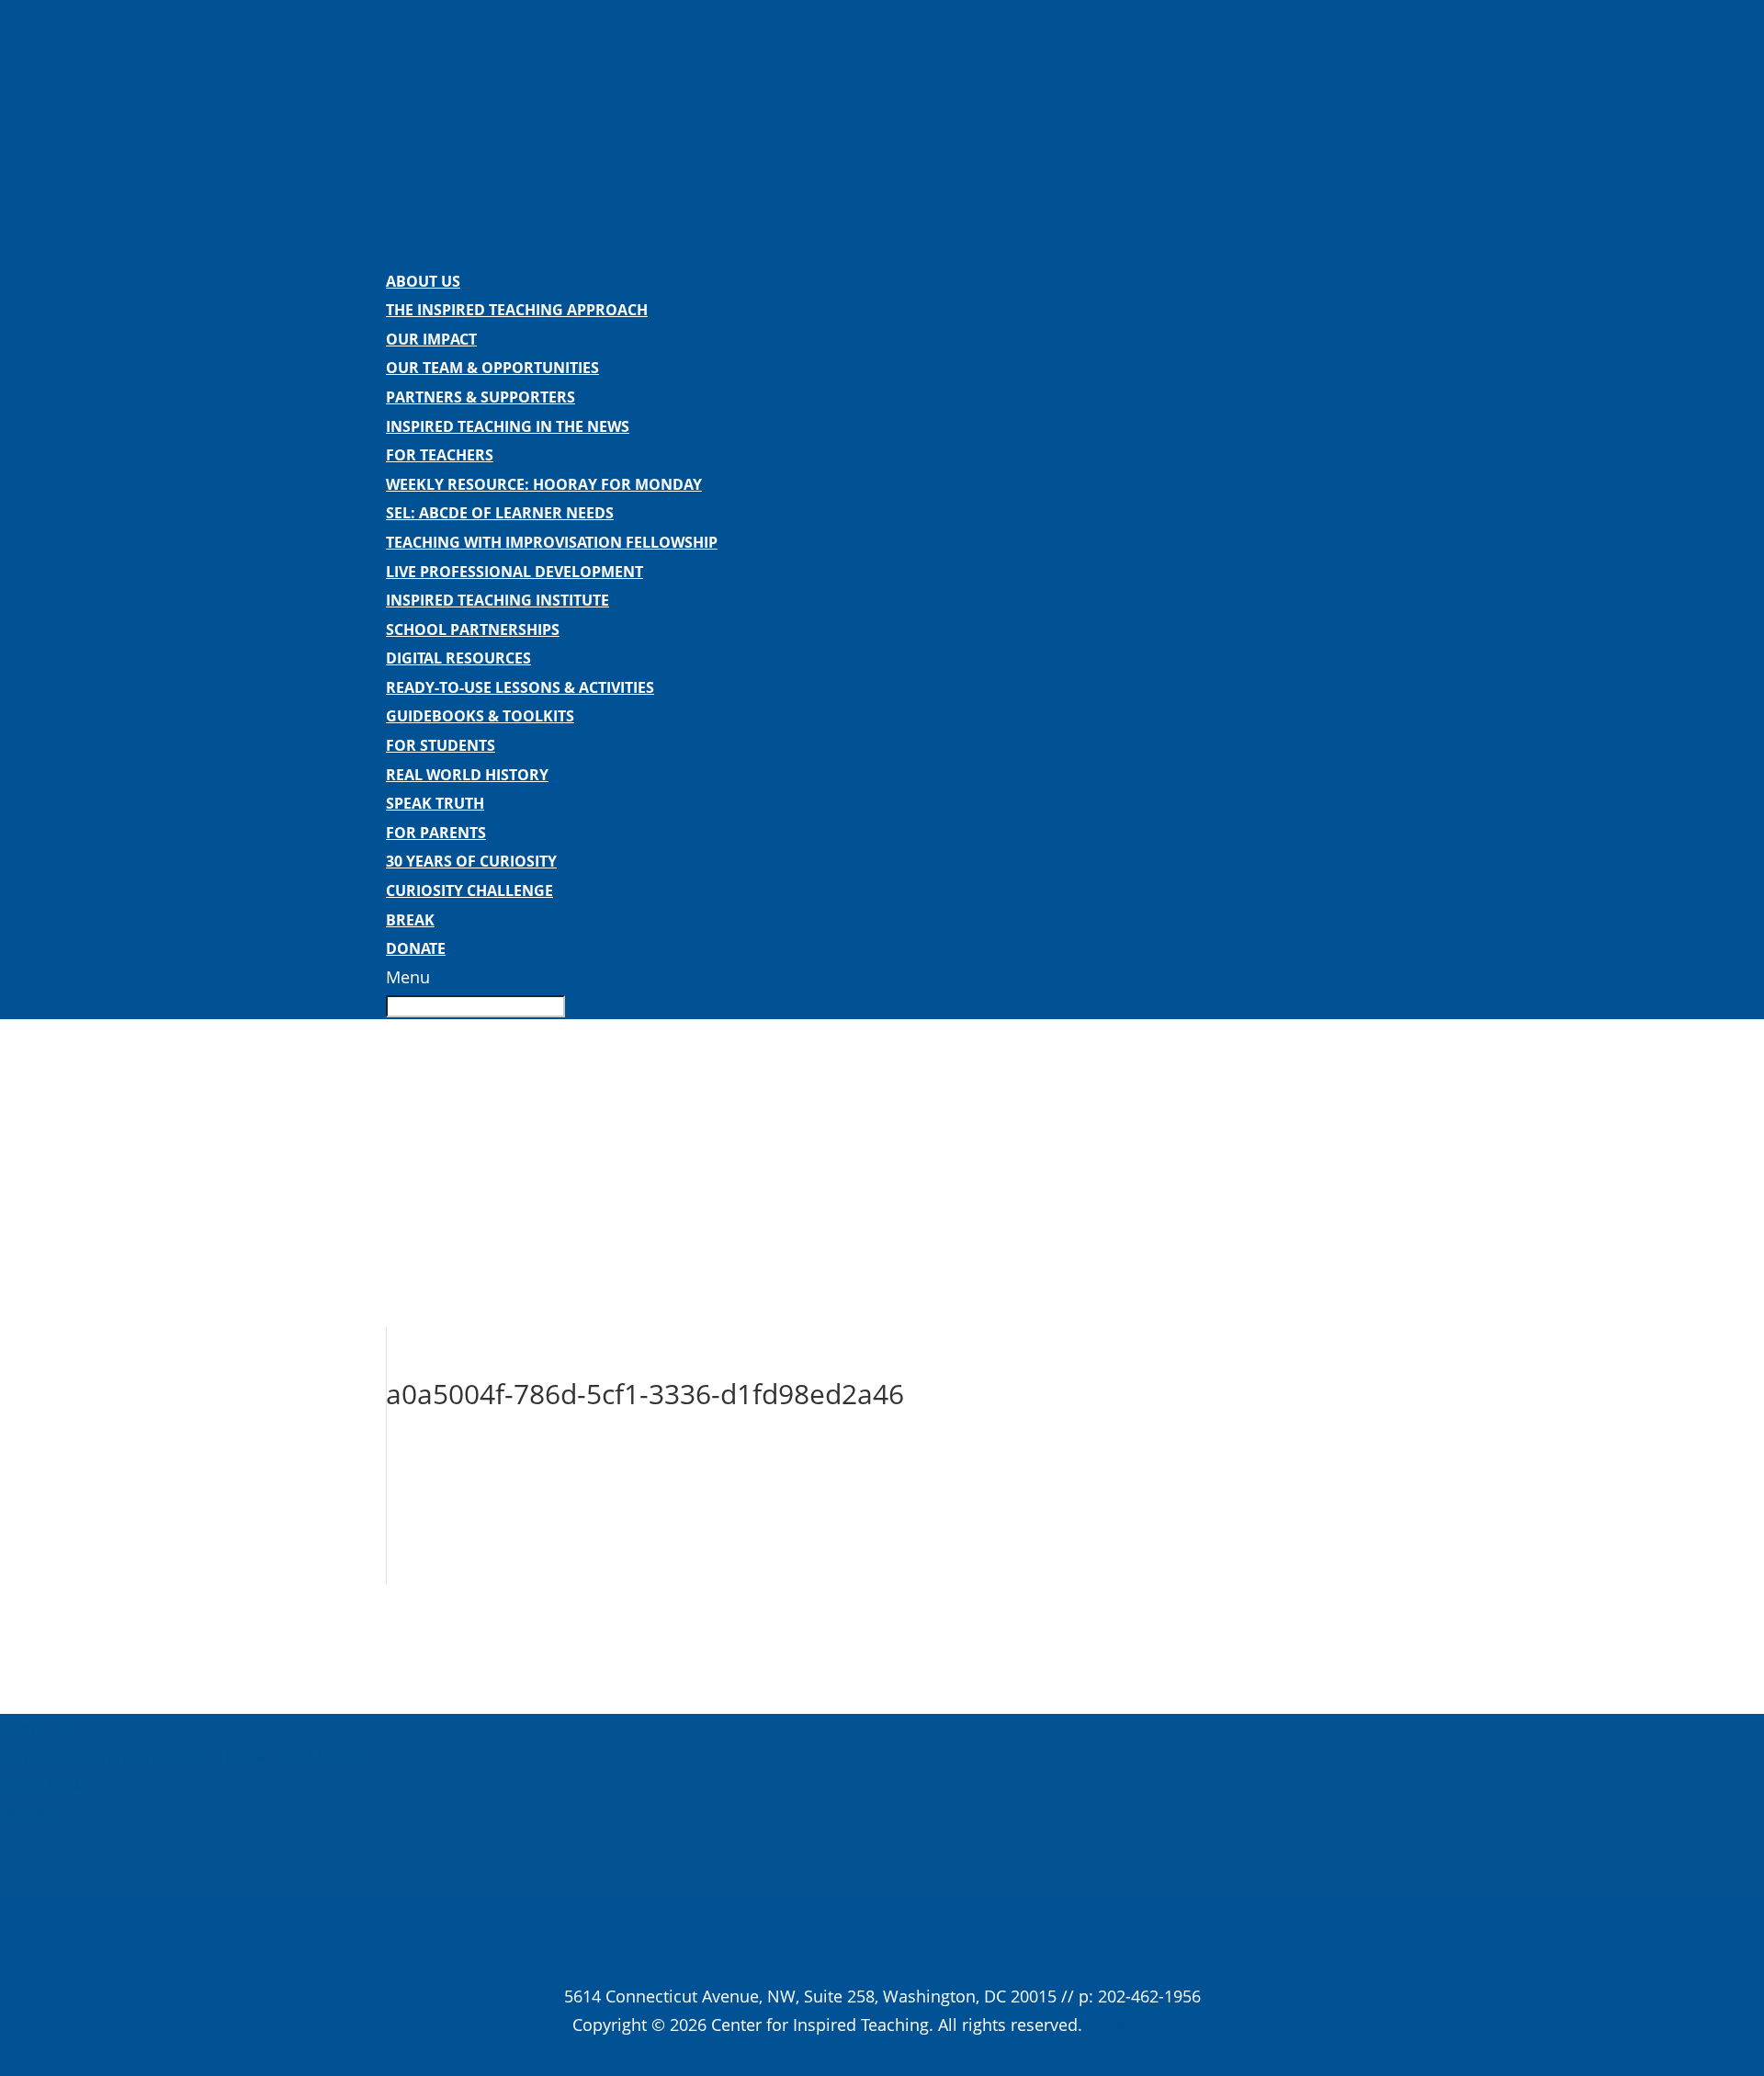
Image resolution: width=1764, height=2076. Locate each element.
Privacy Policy (1140, 2025)
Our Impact (431, 339)
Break (410, 920)
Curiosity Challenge (469, 891)
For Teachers (440, 455)
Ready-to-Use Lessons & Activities (520, 687)
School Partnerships (473, 630)
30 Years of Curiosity (471, 861)
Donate (416, 948)
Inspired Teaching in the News (508, 426)
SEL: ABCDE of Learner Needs (500, 513)
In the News (46, 1784)
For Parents (436, 833)
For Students (441, 745)
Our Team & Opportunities (492, 368)
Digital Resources (458, 658)
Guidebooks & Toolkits (480, 716)
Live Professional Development (514, 572)
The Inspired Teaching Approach (517, 310)
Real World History (467, 775)
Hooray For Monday (292, 1756)
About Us (423, 281)
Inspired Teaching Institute (498, 600)
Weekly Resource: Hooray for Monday (544, 484)
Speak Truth (435, 803)
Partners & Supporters (481, 397)
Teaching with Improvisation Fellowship (552, 542)
